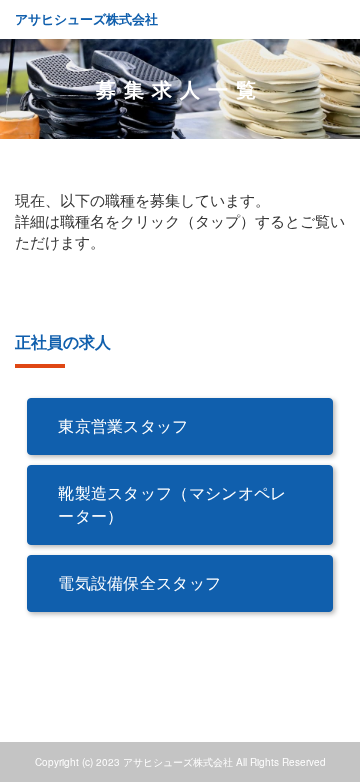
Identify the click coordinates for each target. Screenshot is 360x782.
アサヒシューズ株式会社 (86, 18)
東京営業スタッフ (123, 425)
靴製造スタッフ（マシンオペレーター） (172, 504)
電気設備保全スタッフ (139, 582)
